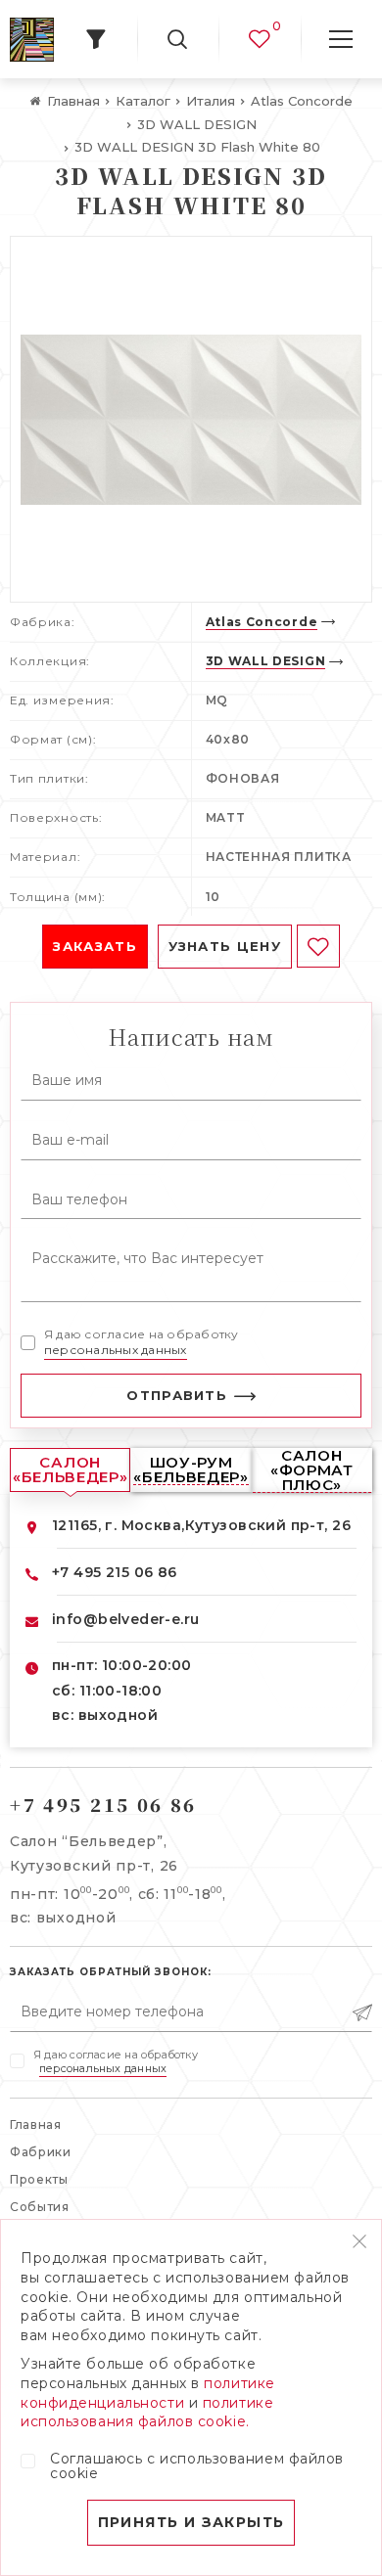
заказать (95, 946)
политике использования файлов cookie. (147, 2413)
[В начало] (32, 40)
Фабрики (41, 2152)
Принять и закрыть (191, 2522)
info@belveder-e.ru (126, 1619)
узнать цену (225, 946)
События (40, 2207)
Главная (36, 2124)
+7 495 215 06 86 (115, 1572)
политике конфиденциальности (148, 2393)
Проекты (39, 2179)
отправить (177, 1395)
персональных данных (116, 1350)
